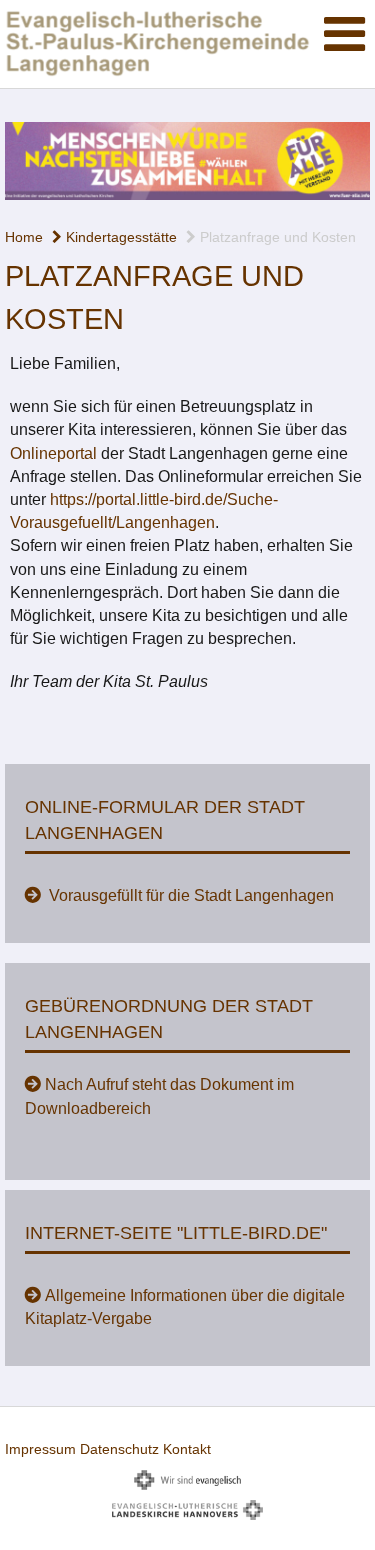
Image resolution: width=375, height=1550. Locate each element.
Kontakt (187, 1449)
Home (24, 237)
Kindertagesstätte (119, 237)
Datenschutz (119, 1449)
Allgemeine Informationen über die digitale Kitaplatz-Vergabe (185, 1307)
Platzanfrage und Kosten (276, 237)
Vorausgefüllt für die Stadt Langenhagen (189, 895)
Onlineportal (53, 453)
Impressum (40, 1449)
